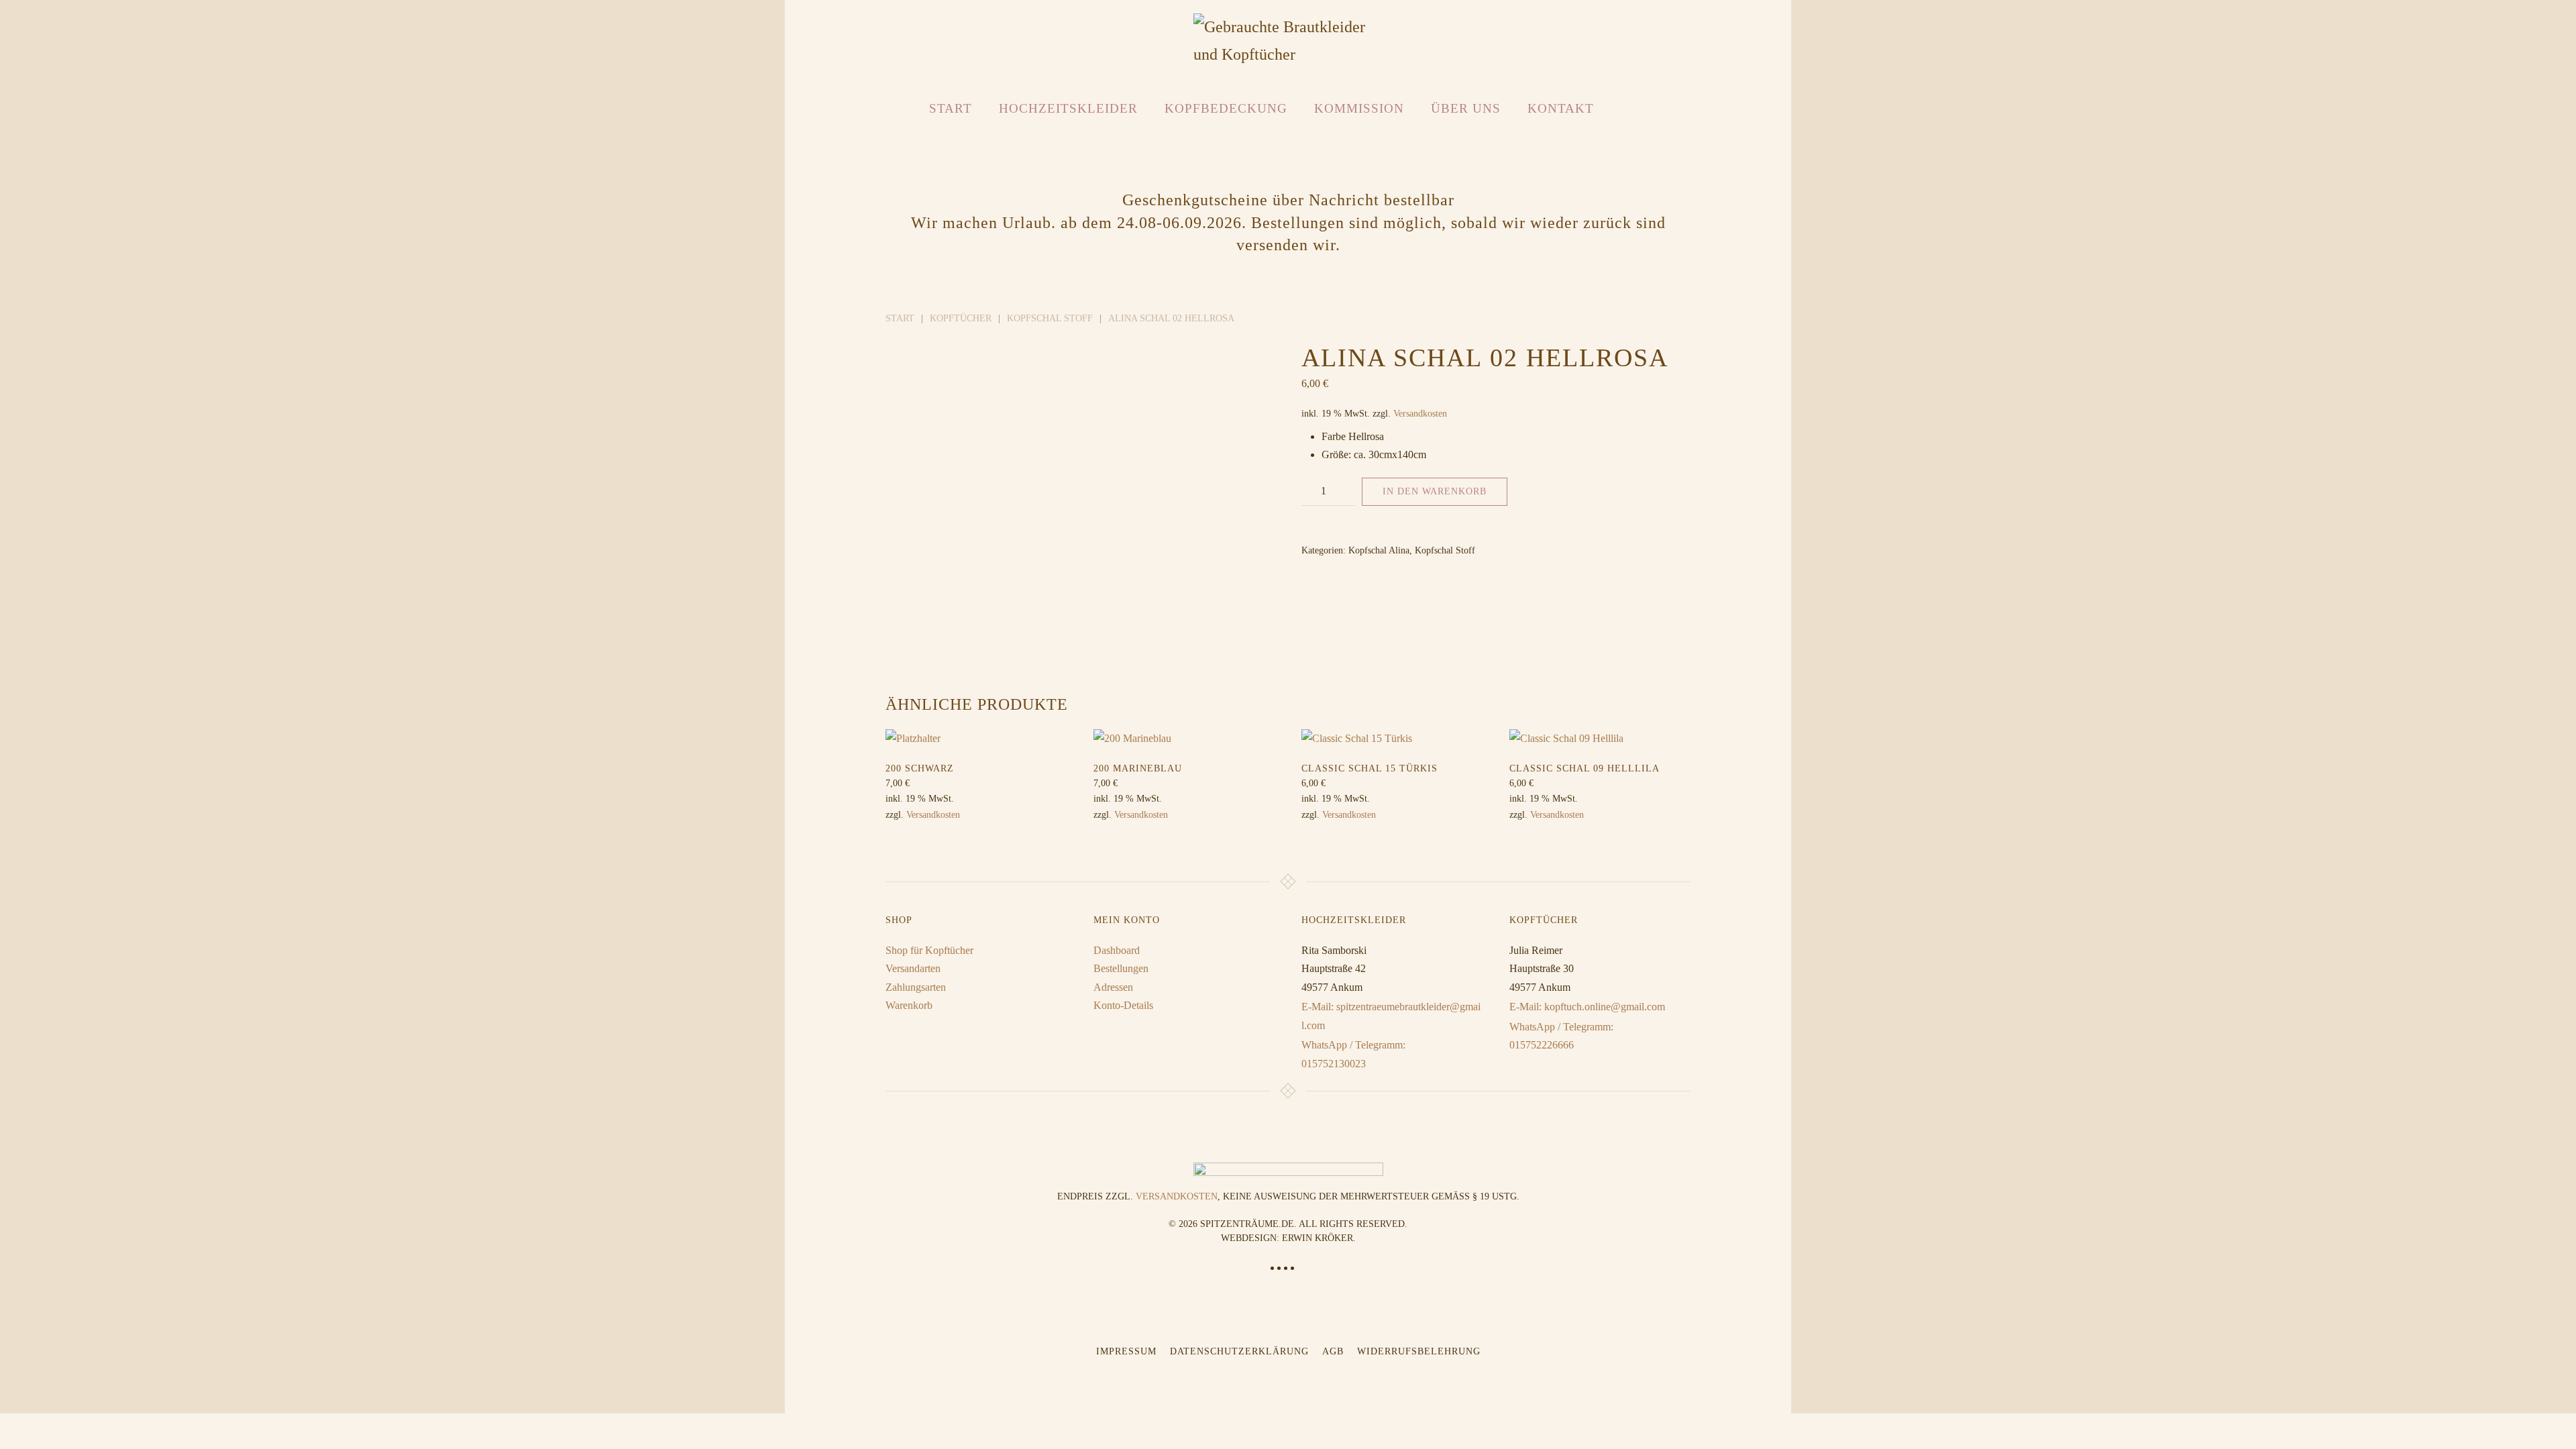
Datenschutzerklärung (1239, 1351)
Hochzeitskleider (1068, 108)
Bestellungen (1121, 968)
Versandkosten (1420, 413)
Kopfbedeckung (1226, 108)
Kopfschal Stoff (1445, 550)
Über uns (1466, 108)
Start (951, 108)
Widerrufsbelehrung (1419, 1351)
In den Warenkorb (1435, 491)
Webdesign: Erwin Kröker (1287, 1238)
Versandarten (913, 968)
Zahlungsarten (916, 987)
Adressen (1113, 987)
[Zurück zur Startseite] (1288, 41)
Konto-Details (1123, 1005)
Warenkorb (909, 1005)
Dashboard (1117, 950)
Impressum (1126, 1351)
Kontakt (1561, 108)
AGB (1333, 1351)
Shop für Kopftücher (929, 950)
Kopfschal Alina (1379, 550)
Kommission (1359, 108)
